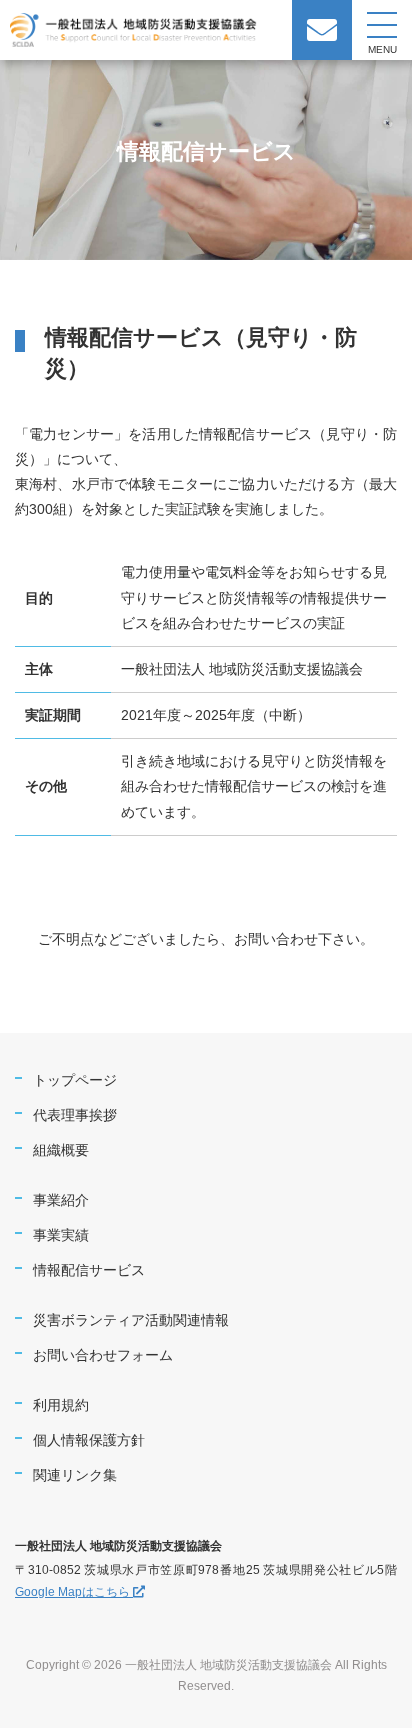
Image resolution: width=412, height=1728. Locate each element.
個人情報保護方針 (89, 1440)
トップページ (75, 1080)
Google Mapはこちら (74, 1592)
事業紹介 (61, 1200)
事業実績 (61, 1235)
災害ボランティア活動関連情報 (131, 1320)
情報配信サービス (89, 1270)
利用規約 (61, 1405)
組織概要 (61, 1150)
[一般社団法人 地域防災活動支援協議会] (134, 34)
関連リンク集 (75, 1475)
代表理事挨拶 (75, 1115)
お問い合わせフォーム (103, 1355)
